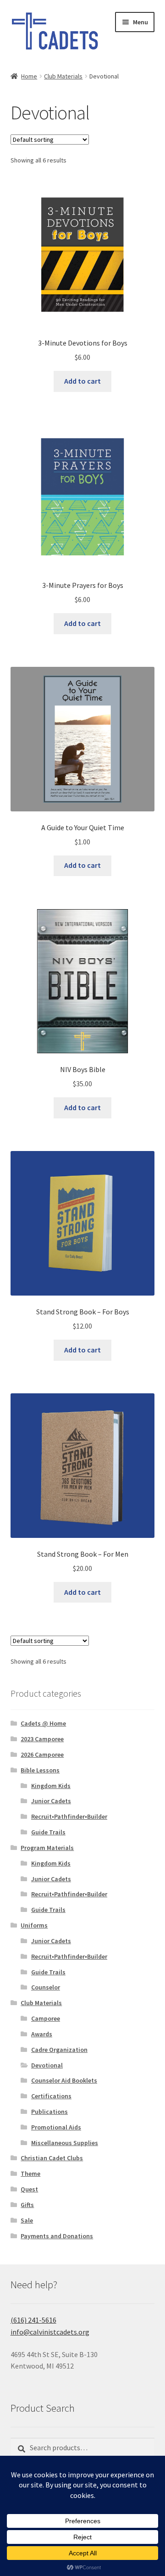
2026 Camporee (42, 1755)
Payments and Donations (57, 2236)
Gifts (27, 2205)
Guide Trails (48, 1832)
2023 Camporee (42, 1739)
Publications (49, 2112)
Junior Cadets (51, 1801)
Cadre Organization (59, 2050)
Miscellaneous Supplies (65, 2143)
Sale (27, 2220)
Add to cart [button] (82, 381)
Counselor (46, 1987)
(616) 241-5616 (33, 2320)
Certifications (51, 2096)
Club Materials (63, 76)
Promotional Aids (56, 2127)
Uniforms (34, 1925)
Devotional (47, 2065)
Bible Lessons (40, 1770)
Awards (42, 2034)
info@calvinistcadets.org (50, 2332)
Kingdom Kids (51, 1786)
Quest (29, 2189)
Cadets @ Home (43, 1723)
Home (29, 76)
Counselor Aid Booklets (64, 2080)
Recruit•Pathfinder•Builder (69, 1816)
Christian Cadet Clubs (52, 2158)
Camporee (46, 2018)
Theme (30, 2174)
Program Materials (47, 1848)
